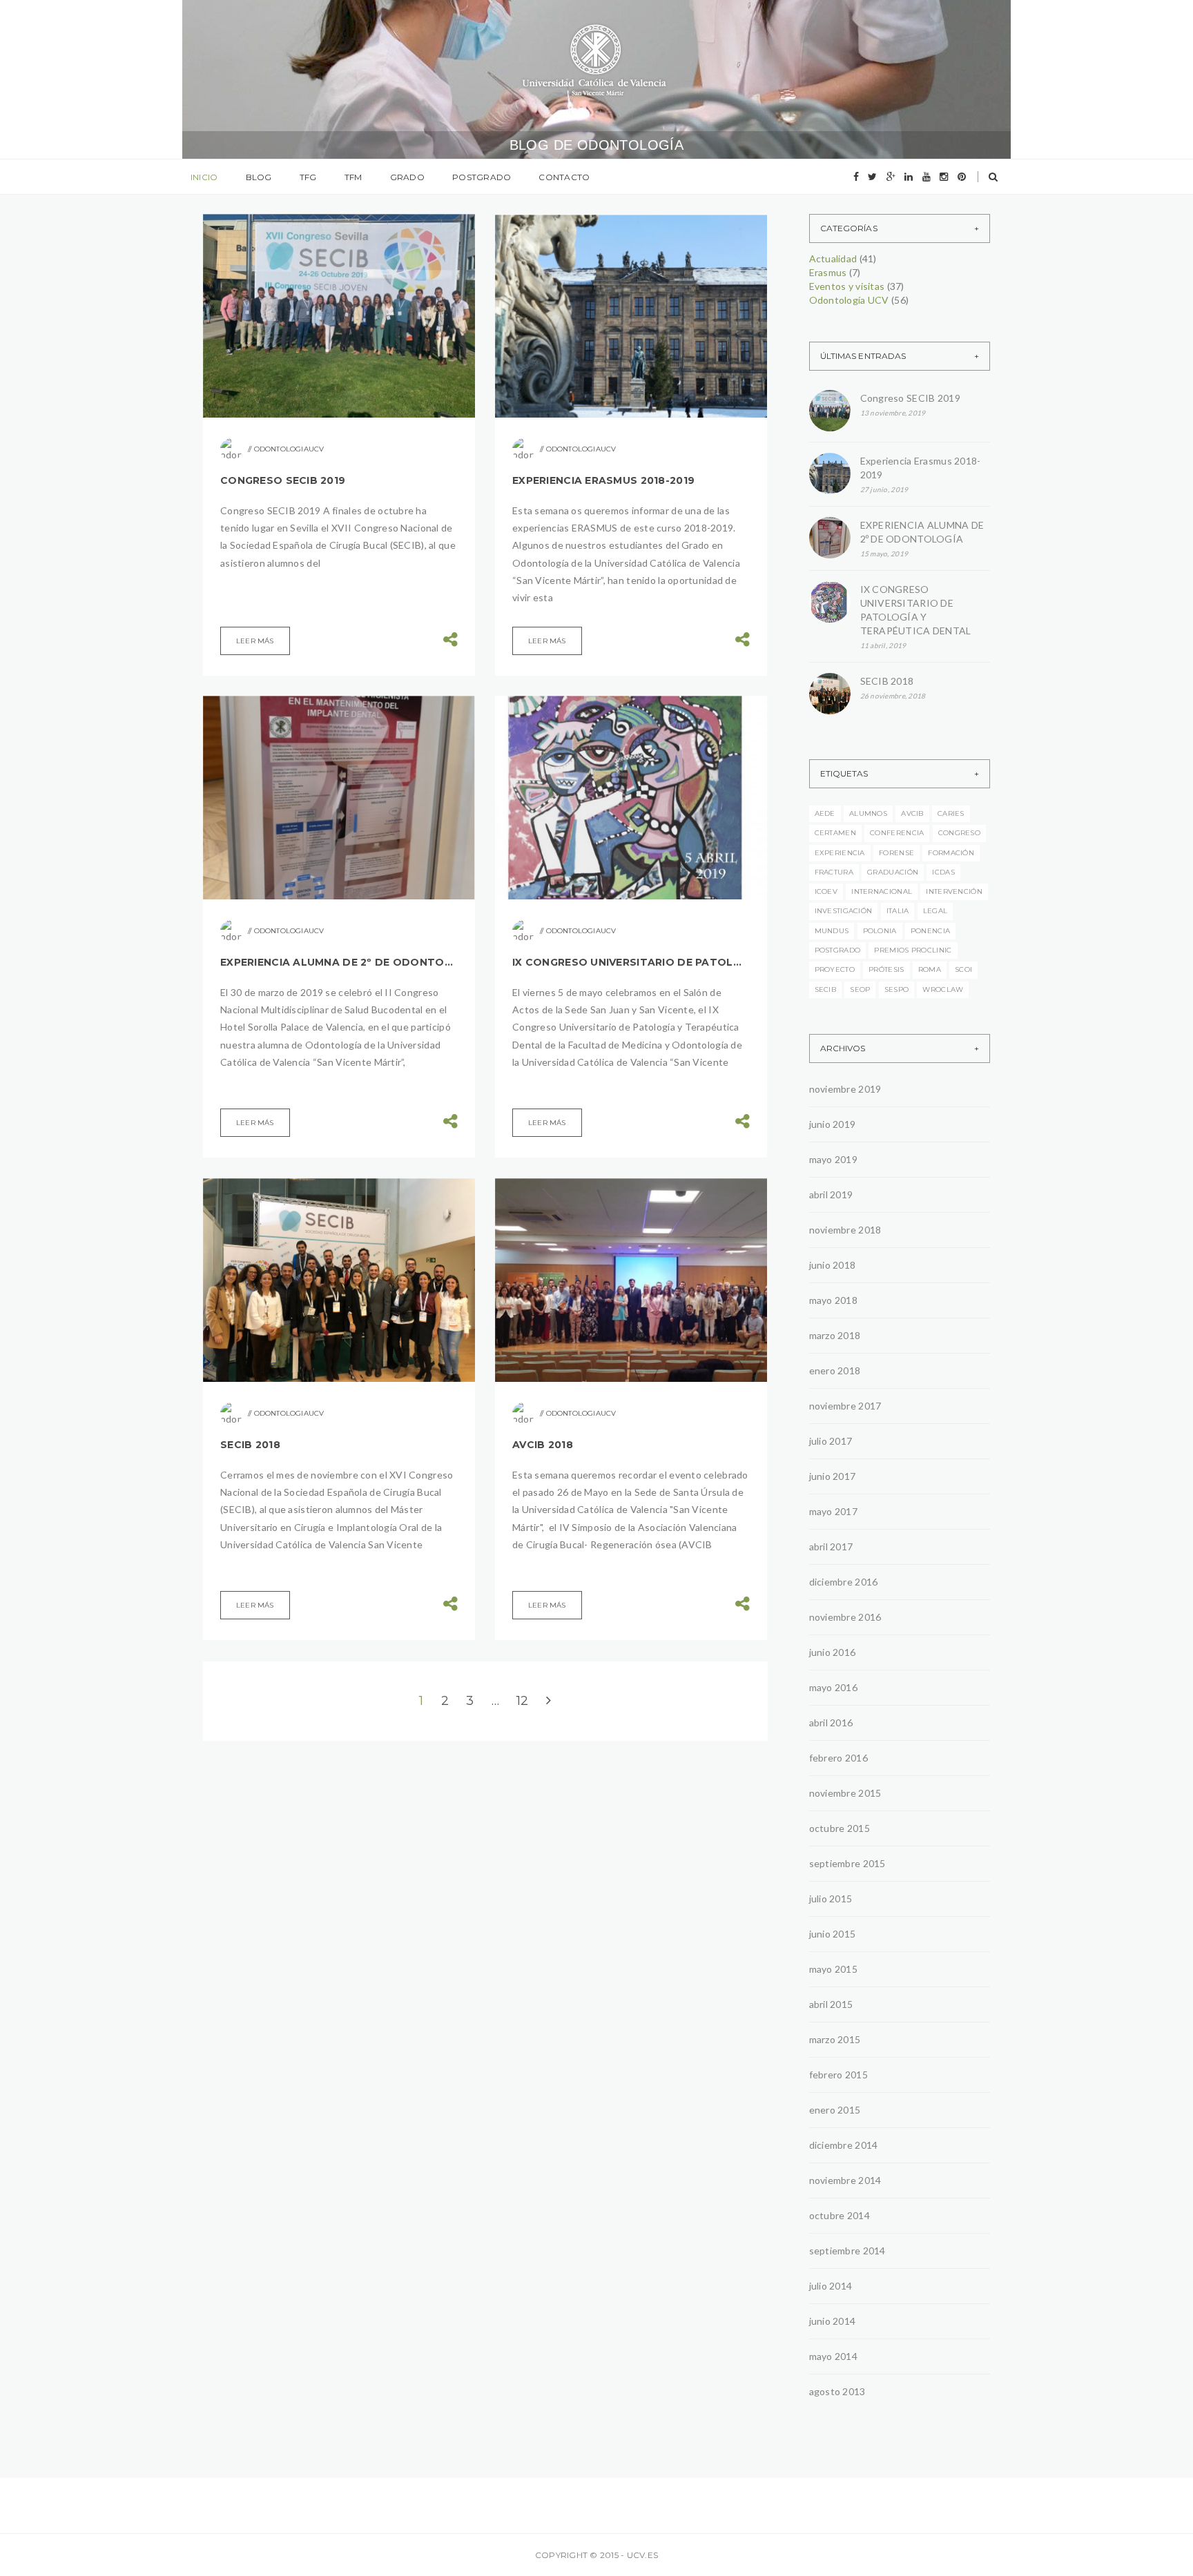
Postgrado (482, 177)
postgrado (838, 950)
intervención (954, 891)
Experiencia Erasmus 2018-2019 (603, 480)
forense (896, 853)
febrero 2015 (838, 2075)
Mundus (832, 931)
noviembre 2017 (845, 1406)
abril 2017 (831, 1546)
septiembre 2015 (847, 1863)
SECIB (826, 989)
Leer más (255, 641)
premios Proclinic (913, 950)
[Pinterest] (962, 177)
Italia (898, 911)
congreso (959, 833)
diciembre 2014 (844, 2145)
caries (951, 813)
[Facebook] (856, 177)
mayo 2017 (834, 1511)
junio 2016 (833, 1652)
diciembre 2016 (844, 1582)
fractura (834, 872)
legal (935, 911)
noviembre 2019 (845, 1089)
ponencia (930, 931)
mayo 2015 (834, 1969)
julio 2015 (831, 1899)
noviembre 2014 (845, 2180)
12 (523, 1701)
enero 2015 (835, 2110)
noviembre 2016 (845, 1617)
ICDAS (943, 872)
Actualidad (833, 258)
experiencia (840, 853)
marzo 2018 (835, 1335)
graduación (893, 872)
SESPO (897, 989)
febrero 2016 (838, 1758)
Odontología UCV (849, 300)
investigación (844, 911)
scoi (963, 969)
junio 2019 (833, 1124)
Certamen (835, 833)
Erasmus (828, 272)
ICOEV (826, 891)
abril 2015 (831, 2004)
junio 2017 (833, 1476)
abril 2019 (831, 1194)
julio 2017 (831, 1441)
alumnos (868, 813)
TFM (353, 177)
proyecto (835, 969)
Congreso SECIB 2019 (283, 480)
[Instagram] (944, 177)
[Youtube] (927, 177)
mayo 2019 (834, 1159)
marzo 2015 (835, 2039)
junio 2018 (833, 1265)
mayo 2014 (834, 2356)
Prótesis (886, 969)
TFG (308, 177)
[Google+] (891, 177)
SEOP (860, 989)
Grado (407, 177)
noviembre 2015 (845, 1793)
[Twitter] (872, 177)
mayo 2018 (834, 1300)
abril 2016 (831, 1723)
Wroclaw (943, 989)
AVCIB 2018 (543, 1445)
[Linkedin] (909, 177)
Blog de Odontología (597, 145)
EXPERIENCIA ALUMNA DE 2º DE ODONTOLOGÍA (339, 962)
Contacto (564, 177)
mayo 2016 (834, 1687)
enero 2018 (835, 1370)
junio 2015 (833, 1934)
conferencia (897, 833)
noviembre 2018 (845, 1230)
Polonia (880, 931)
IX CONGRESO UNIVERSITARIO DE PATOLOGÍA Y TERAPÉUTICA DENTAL (631, 962)
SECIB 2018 (250, 1445)
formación (951, 853)
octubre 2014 (840, 2215)
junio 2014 (833, 2321)
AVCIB (912, 813)
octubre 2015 (840, 1828)
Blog (259, 177)
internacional (882, 891)
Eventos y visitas (847, 286)
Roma (930, 969)
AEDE (825, 813)
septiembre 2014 (847, 2251)
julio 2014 (831, 2286)
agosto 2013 (837, 2391)
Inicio (204, 177)
